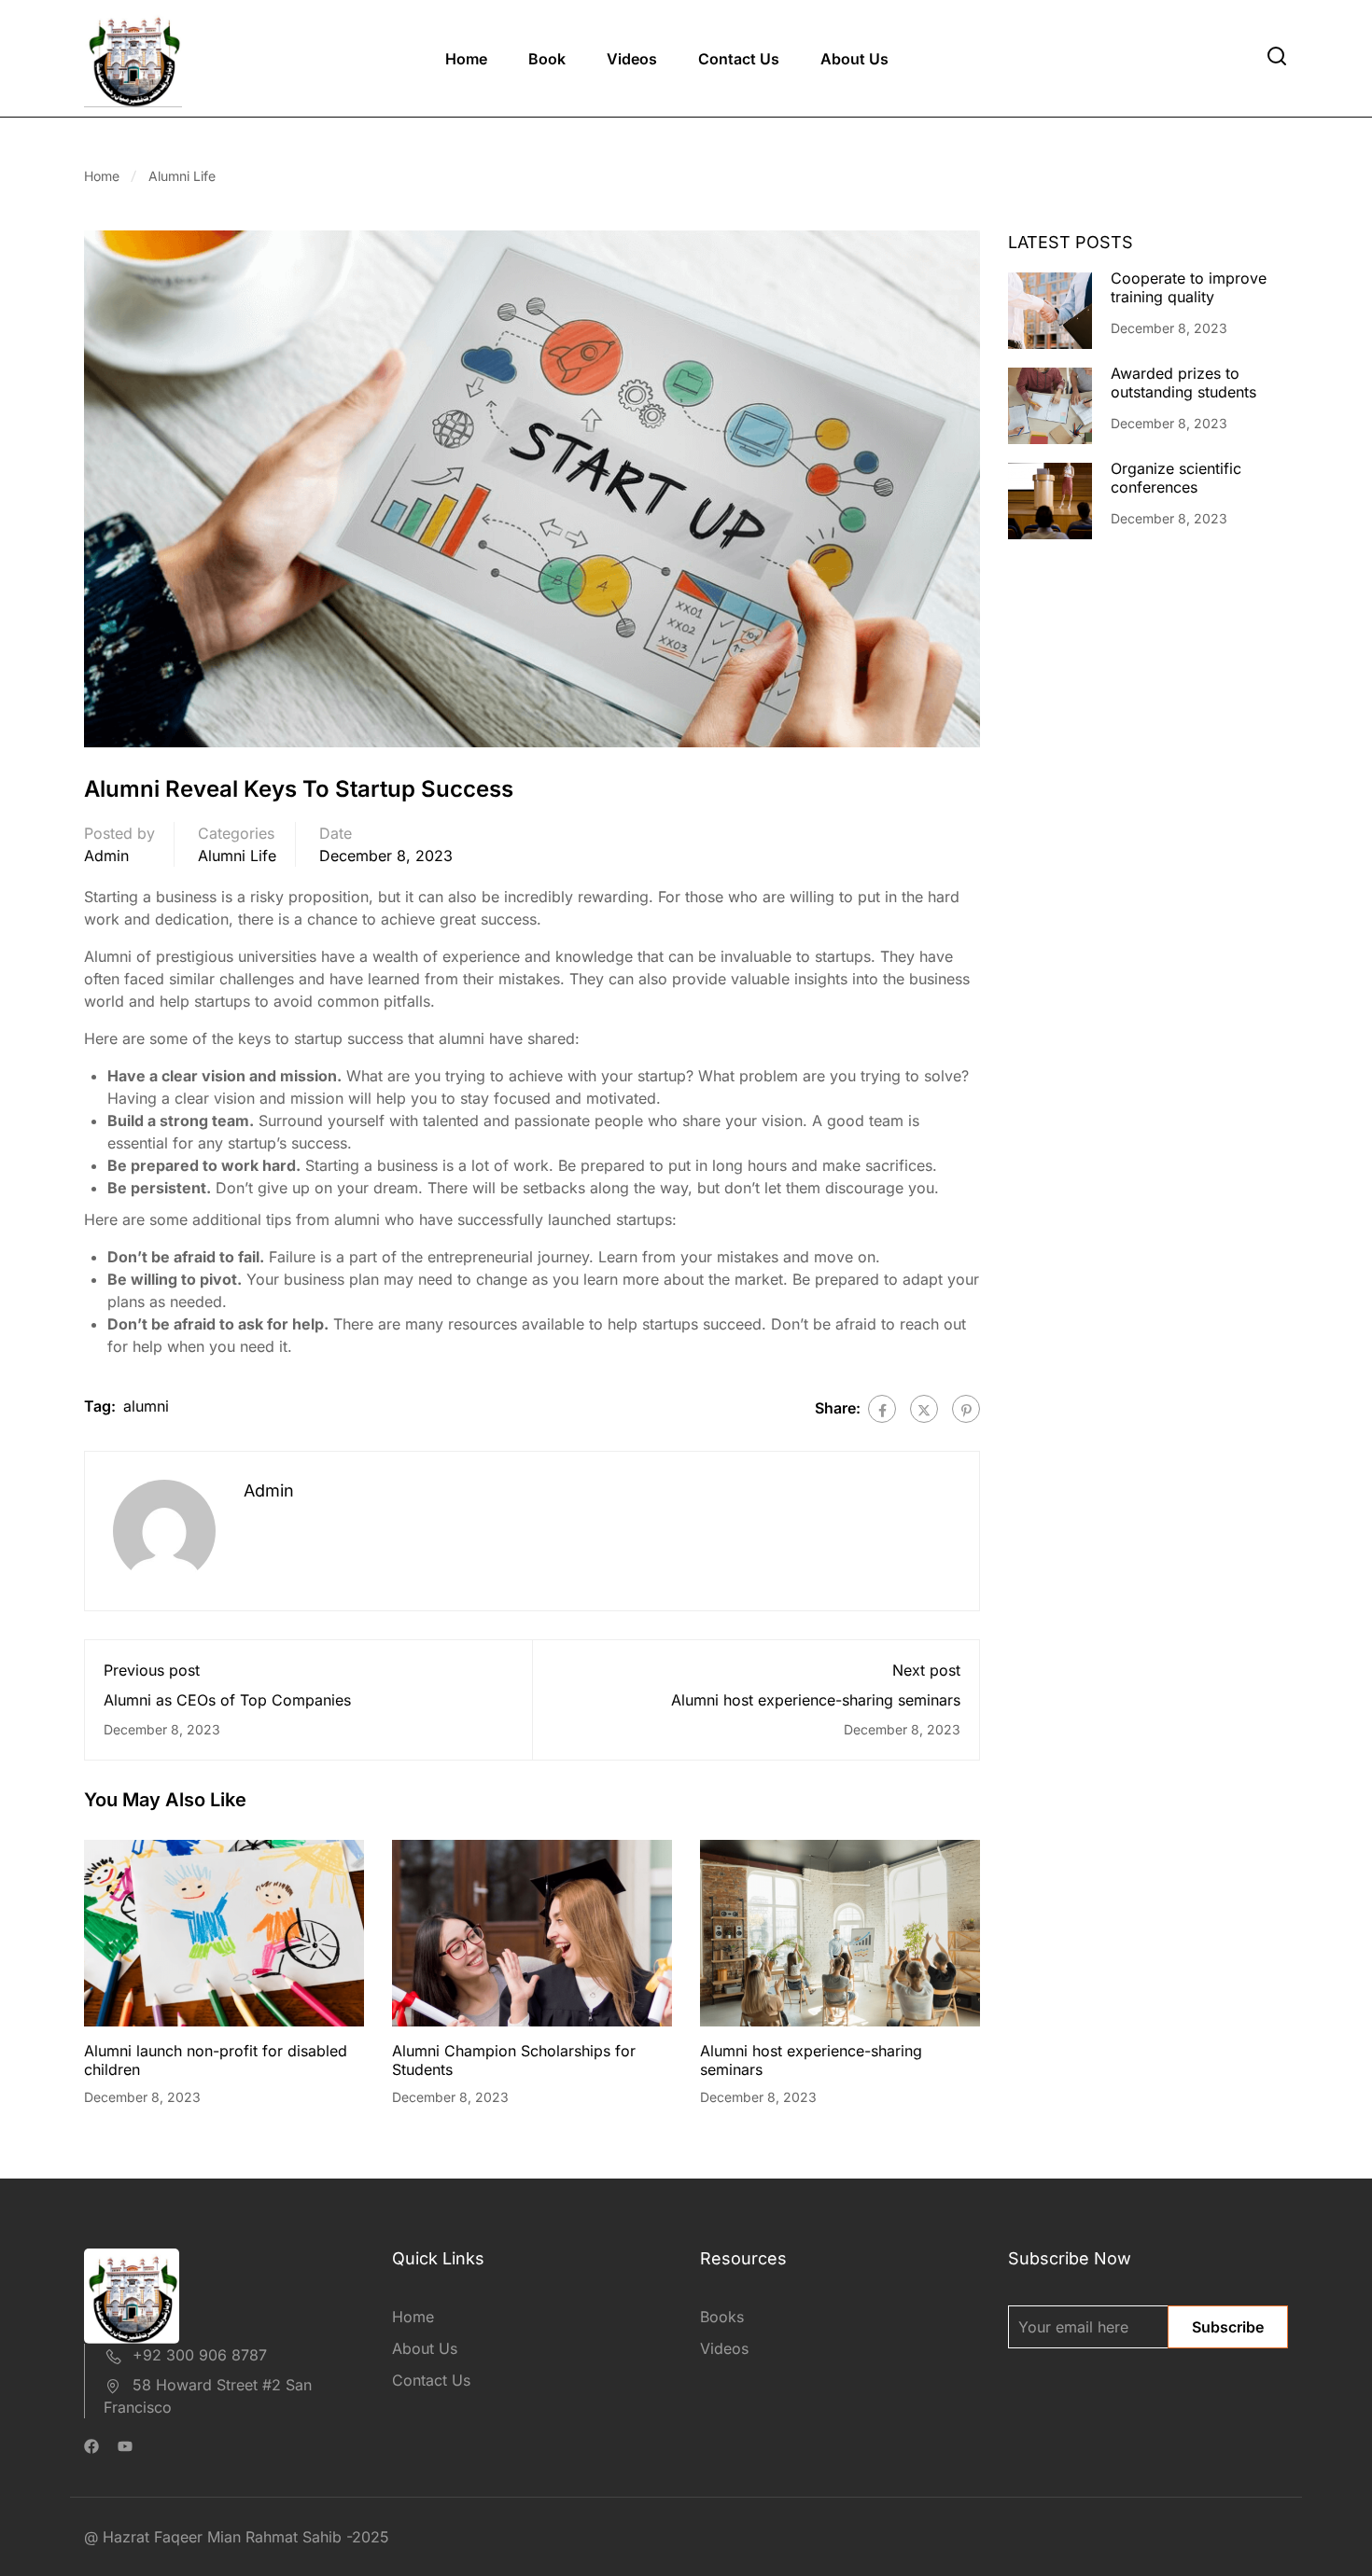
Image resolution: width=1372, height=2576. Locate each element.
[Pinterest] (966, 1409)
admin (106, 856)
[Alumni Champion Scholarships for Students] (532, 1932)
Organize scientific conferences (1176, 478)
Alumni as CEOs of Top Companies (227, 1700)
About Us (854, 59)
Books (722, 2317)
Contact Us (739, 59)
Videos (632, 59)
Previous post (152, 1670)
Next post (926, 1670)
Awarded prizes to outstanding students (1183, 383)
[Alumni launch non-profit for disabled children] (224, 1932)
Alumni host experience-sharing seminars (816, 1700)
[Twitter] (924, 1409)
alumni (146, 1406)
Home (466, 59)
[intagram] (125, 2448)
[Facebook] (882, 1409)
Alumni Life (182, 176)
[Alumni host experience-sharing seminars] (840, 1932)
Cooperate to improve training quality (1189, 287)
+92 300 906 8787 (200, 2355)
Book (547, 59)
